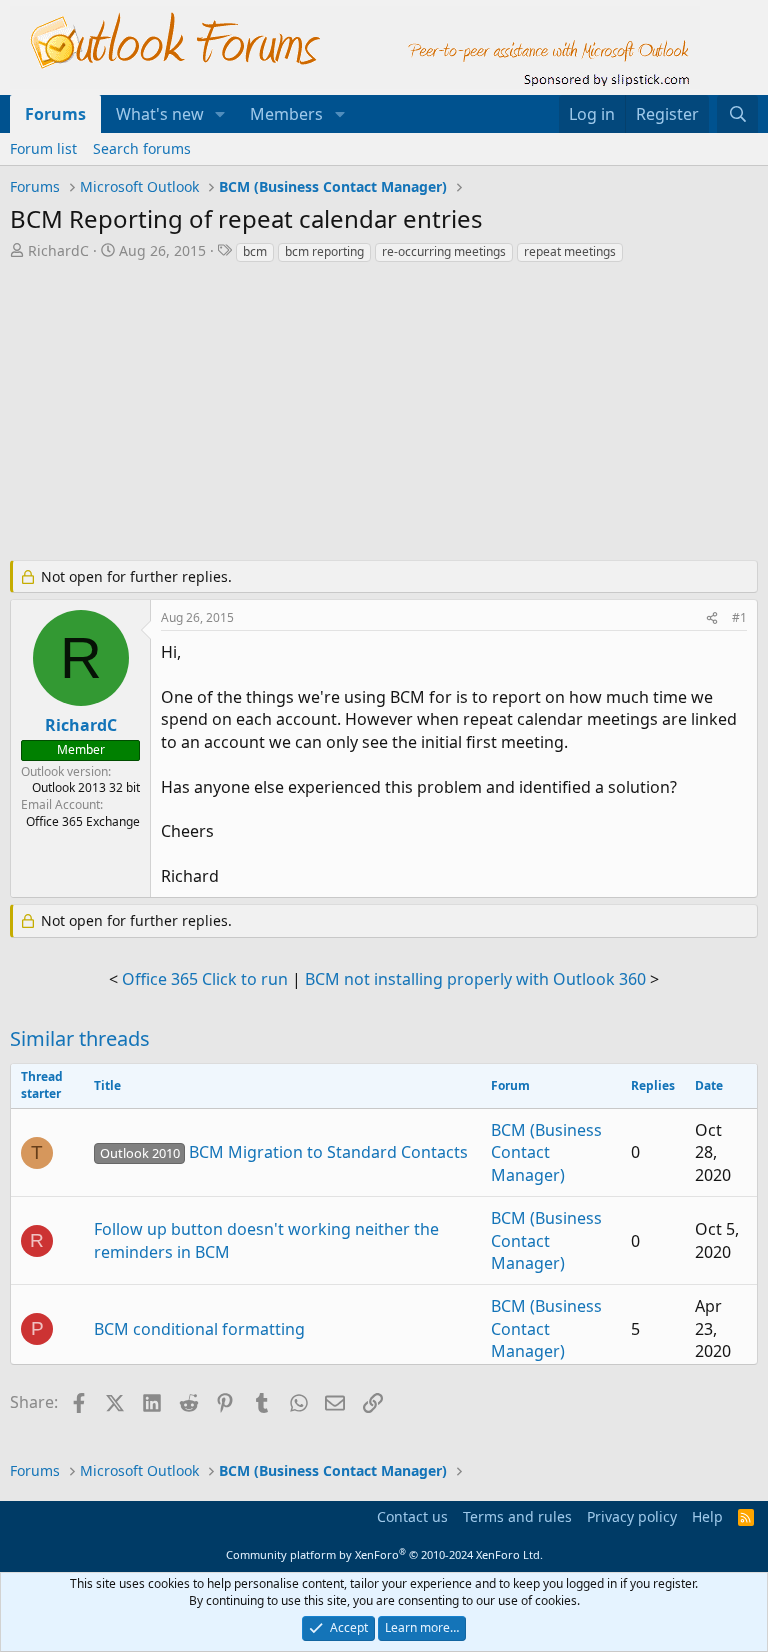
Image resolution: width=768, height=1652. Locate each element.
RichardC (58, 250)
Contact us (412, 1516)
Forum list (43, 148)
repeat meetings (570, 251)
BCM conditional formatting (199, 1329)
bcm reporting (324, 251)
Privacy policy (632, 1516)
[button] (220, 114)
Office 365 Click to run (205, 979)
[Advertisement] (384, 414)
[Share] (712, 618)
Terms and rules (517, 1516)
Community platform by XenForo (384, 1554)
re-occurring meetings (444, 251)
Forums (55, 114)
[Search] (737, 114)
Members (286, 114)
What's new (160, 114)
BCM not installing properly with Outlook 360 (475, 979)
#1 (739, 617)
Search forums (142, 148)
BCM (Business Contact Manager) (546, 1152)
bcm (255, 251)
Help (707, 1516)
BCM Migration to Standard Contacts (284, 1152)
